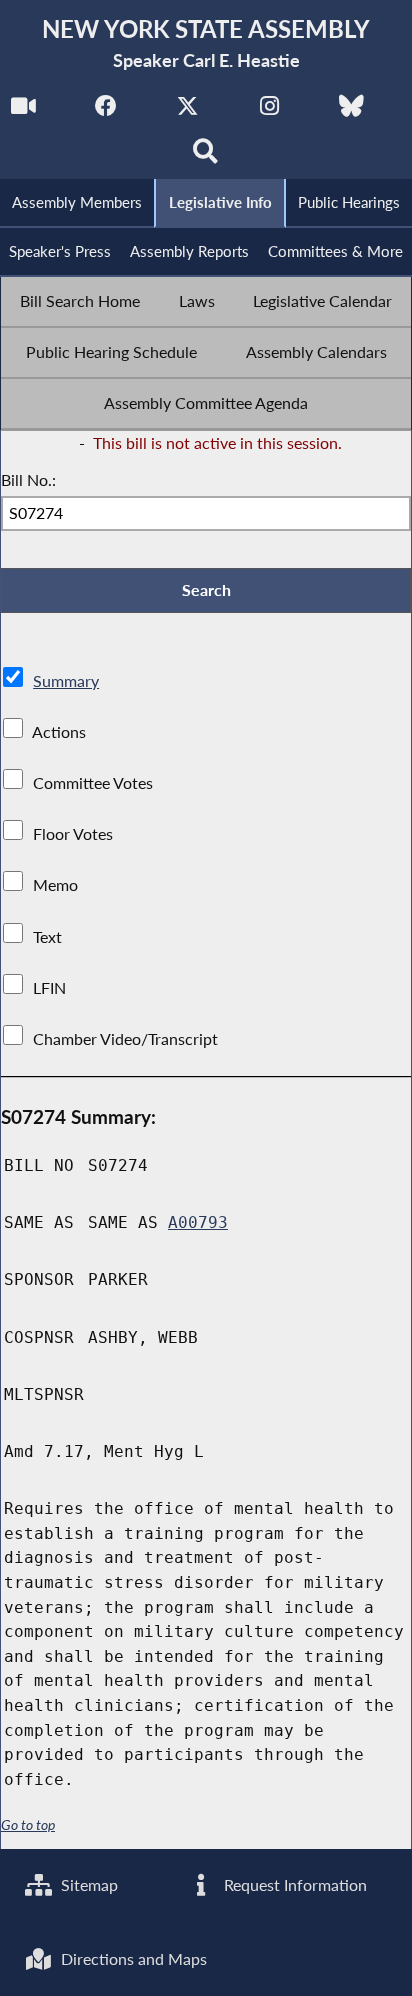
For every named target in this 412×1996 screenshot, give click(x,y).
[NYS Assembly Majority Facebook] (105, 111)
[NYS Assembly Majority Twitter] (187, 111)
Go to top (28, 1825)
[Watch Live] (23, 111)
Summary (66, 680)
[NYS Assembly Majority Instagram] (269, 111)
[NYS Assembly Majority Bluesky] (351, 111)
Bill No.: (28, 479)
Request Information (293, 1884)
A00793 (198, 1222)
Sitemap (87, 1884)
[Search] (206, 156)
